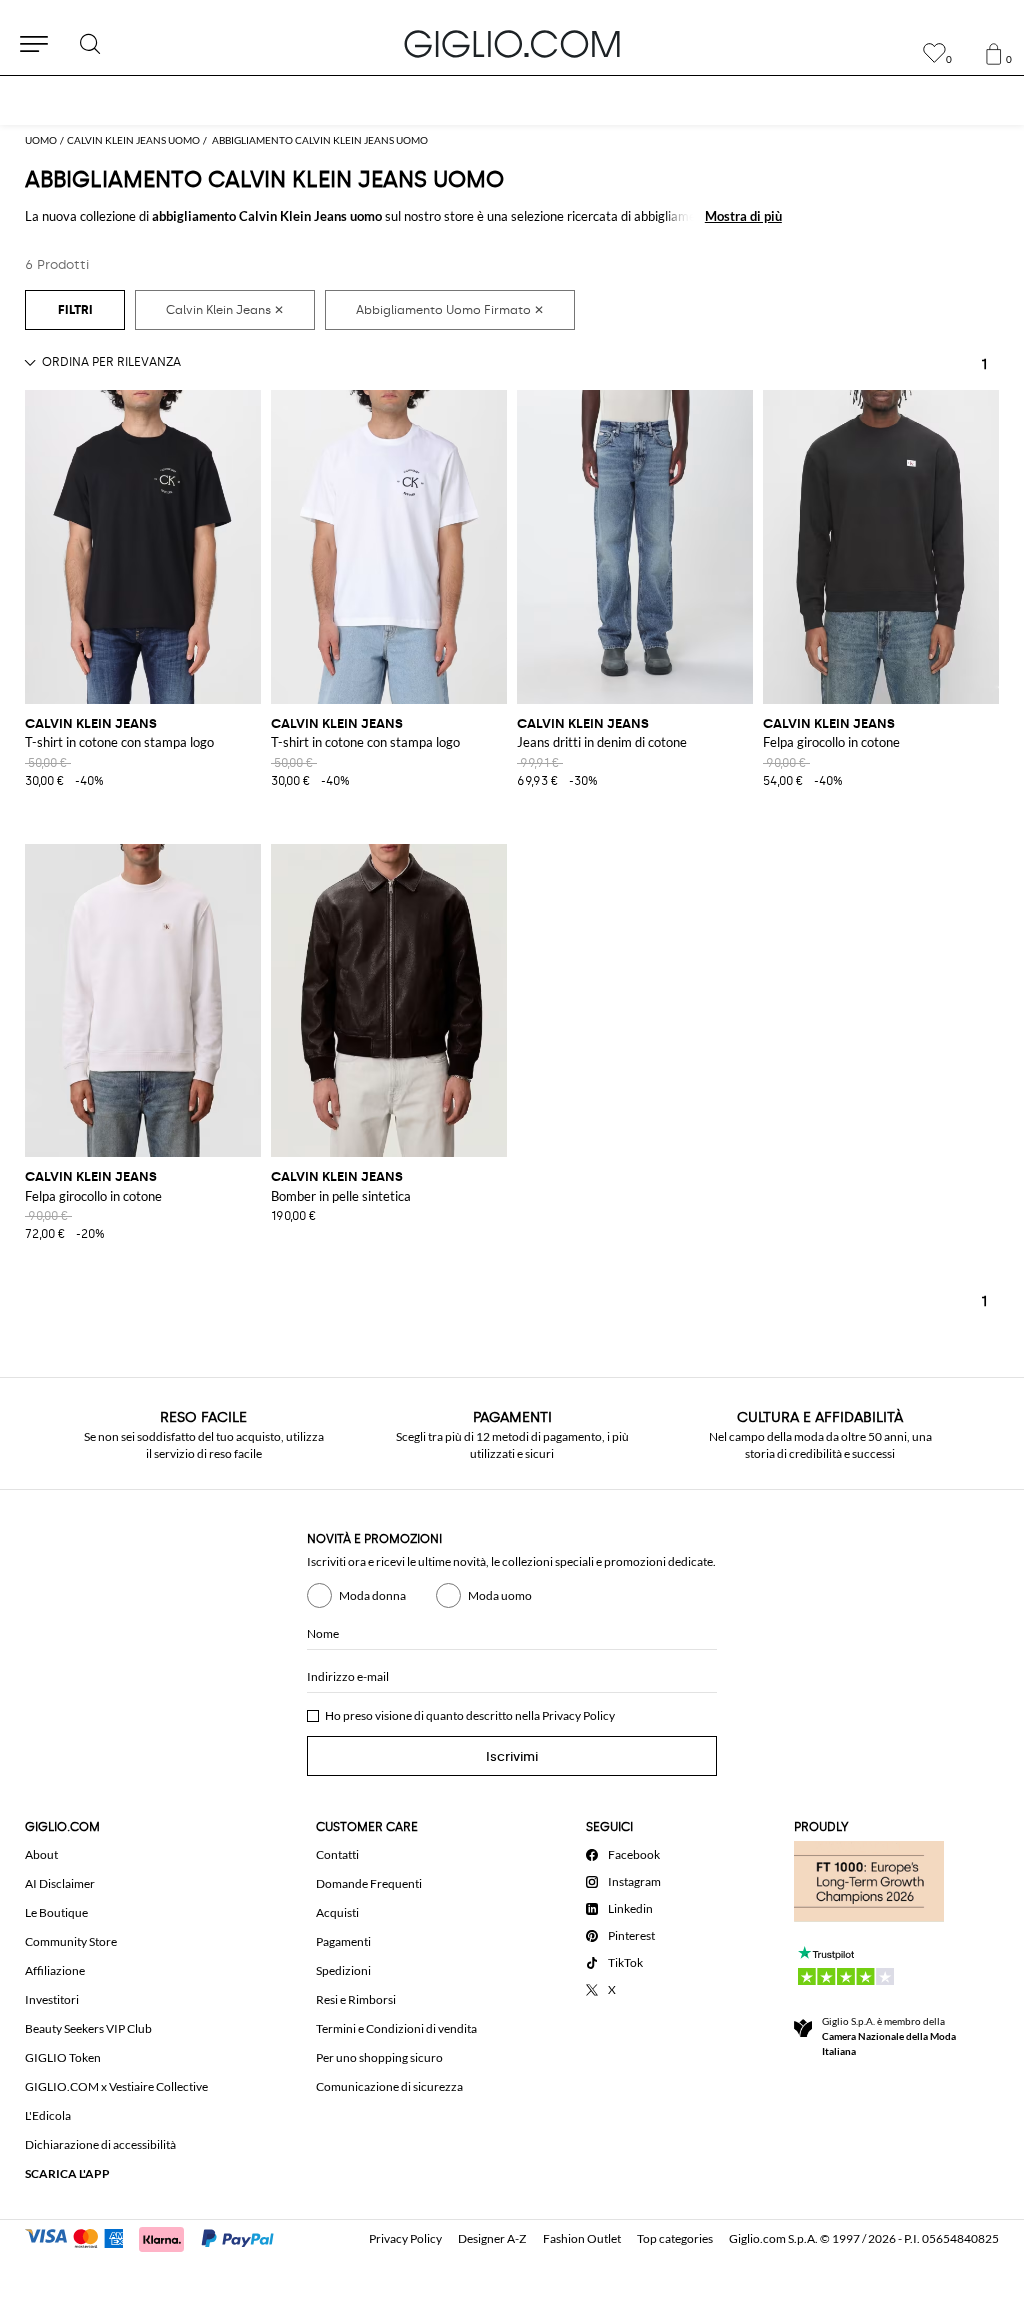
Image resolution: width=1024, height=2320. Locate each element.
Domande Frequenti (369, 1883)
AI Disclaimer (60, 1883)
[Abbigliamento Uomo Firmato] (450, 310)
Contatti (337, 1854)
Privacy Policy (578, 1715)
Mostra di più (743, 216)
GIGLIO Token (63, 2057)
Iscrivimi (512, 1756)
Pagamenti (343, 1941)
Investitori (52, 1999)
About (41, 1854)
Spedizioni (343, 1970)
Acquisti (337, 1912)
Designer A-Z (492, 2238)
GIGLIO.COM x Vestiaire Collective (116, 2086)
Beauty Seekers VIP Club (88, 2028)
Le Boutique (56, 1912)
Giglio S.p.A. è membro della (889, 2036)
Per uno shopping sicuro (379, 2057)
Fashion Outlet (582, 2238)
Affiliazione (55, 1970)
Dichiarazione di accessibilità (100, 2144)
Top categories (675, 2238)
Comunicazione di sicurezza (389, 2086)
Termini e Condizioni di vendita (396, 2028)
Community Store (71, 1941)
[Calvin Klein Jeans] (225, 310)
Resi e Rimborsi (356, 1999)
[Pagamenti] (158, 2237)
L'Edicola (48, 2115)
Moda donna (372, 1595)
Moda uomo (500, 1595)
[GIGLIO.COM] (512, 44)
